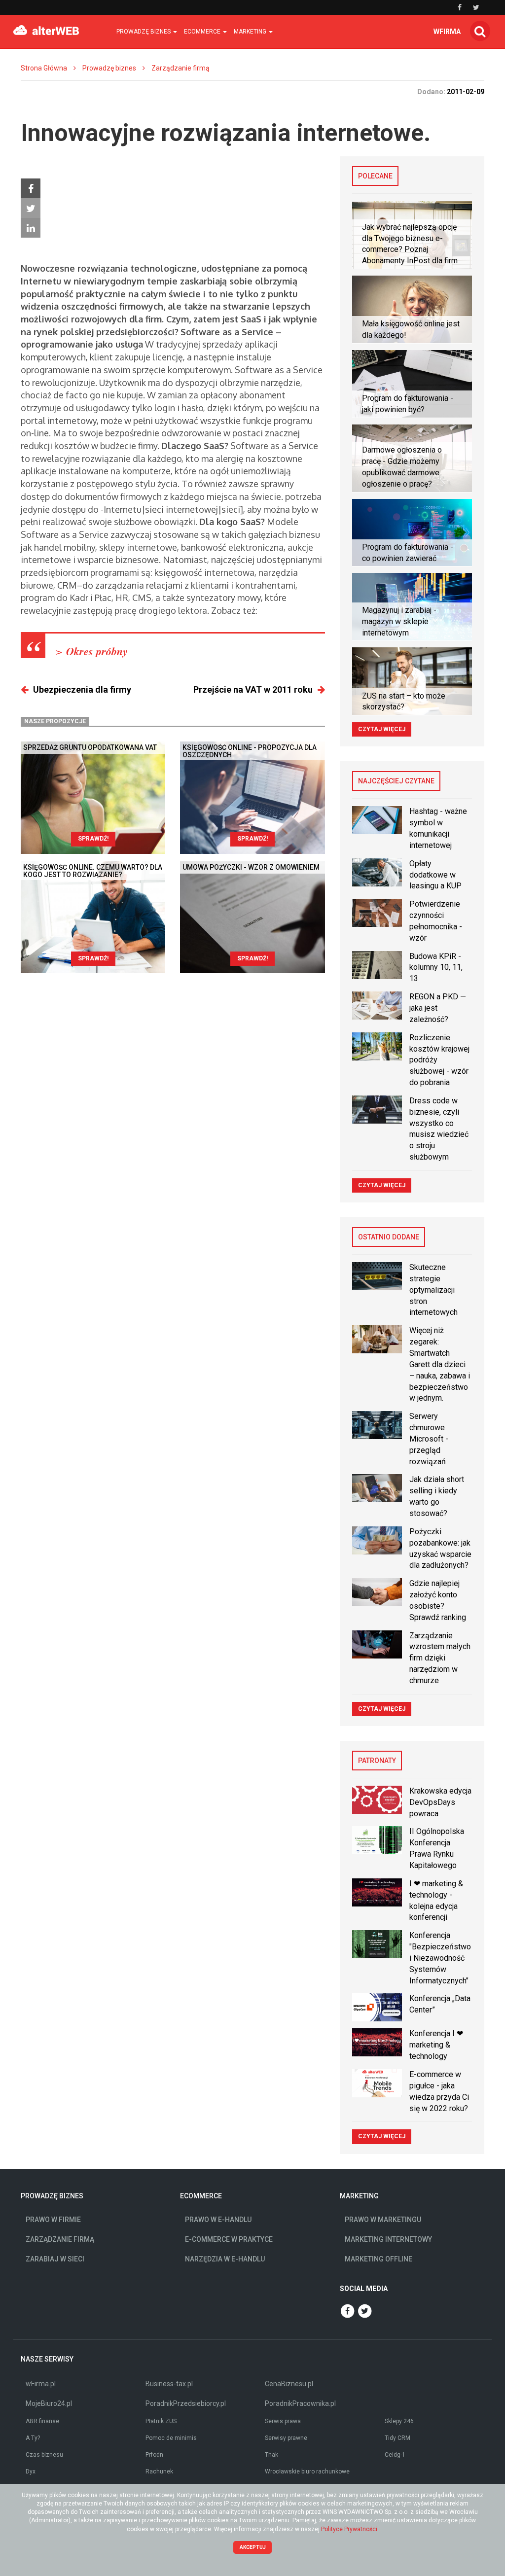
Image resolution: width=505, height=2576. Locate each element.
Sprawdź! (93, 839)
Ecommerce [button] (203, 32)
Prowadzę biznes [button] (144, 32)
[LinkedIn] (31, 228)
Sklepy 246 (399, 2421)
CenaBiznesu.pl (289, 2384)
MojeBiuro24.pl (49, 2403)
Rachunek (159, 2471)
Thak (271, 2455)
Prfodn (154, 2455)
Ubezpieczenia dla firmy (82, 689)
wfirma (447, 32)
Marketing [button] (251, 32)
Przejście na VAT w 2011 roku (253, 689)
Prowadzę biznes (109, 68)
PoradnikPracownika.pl (300, 2403)
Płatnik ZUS (161, 2421)
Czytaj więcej (382, 729)
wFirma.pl (41, 2384)
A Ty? (33, 2438)
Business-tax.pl (169, 2384)
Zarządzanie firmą (180, 68)
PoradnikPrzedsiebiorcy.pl (186, 2403)
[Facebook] (31, 188)
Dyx (31, 2471)
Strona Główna (44, 68)
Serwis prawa (283, 2421)
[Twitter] (31, 208)
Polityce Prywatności (349, 2529)
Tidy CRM (397, 2438)
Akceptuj (253, 2547)
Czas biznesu (44, 2455)
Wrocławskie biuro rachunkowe (307, 2471)
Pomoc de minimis (171, 2438)
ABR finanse (42, 2421)
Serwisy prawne (286, 2438)
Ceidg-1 (395, 2455)
